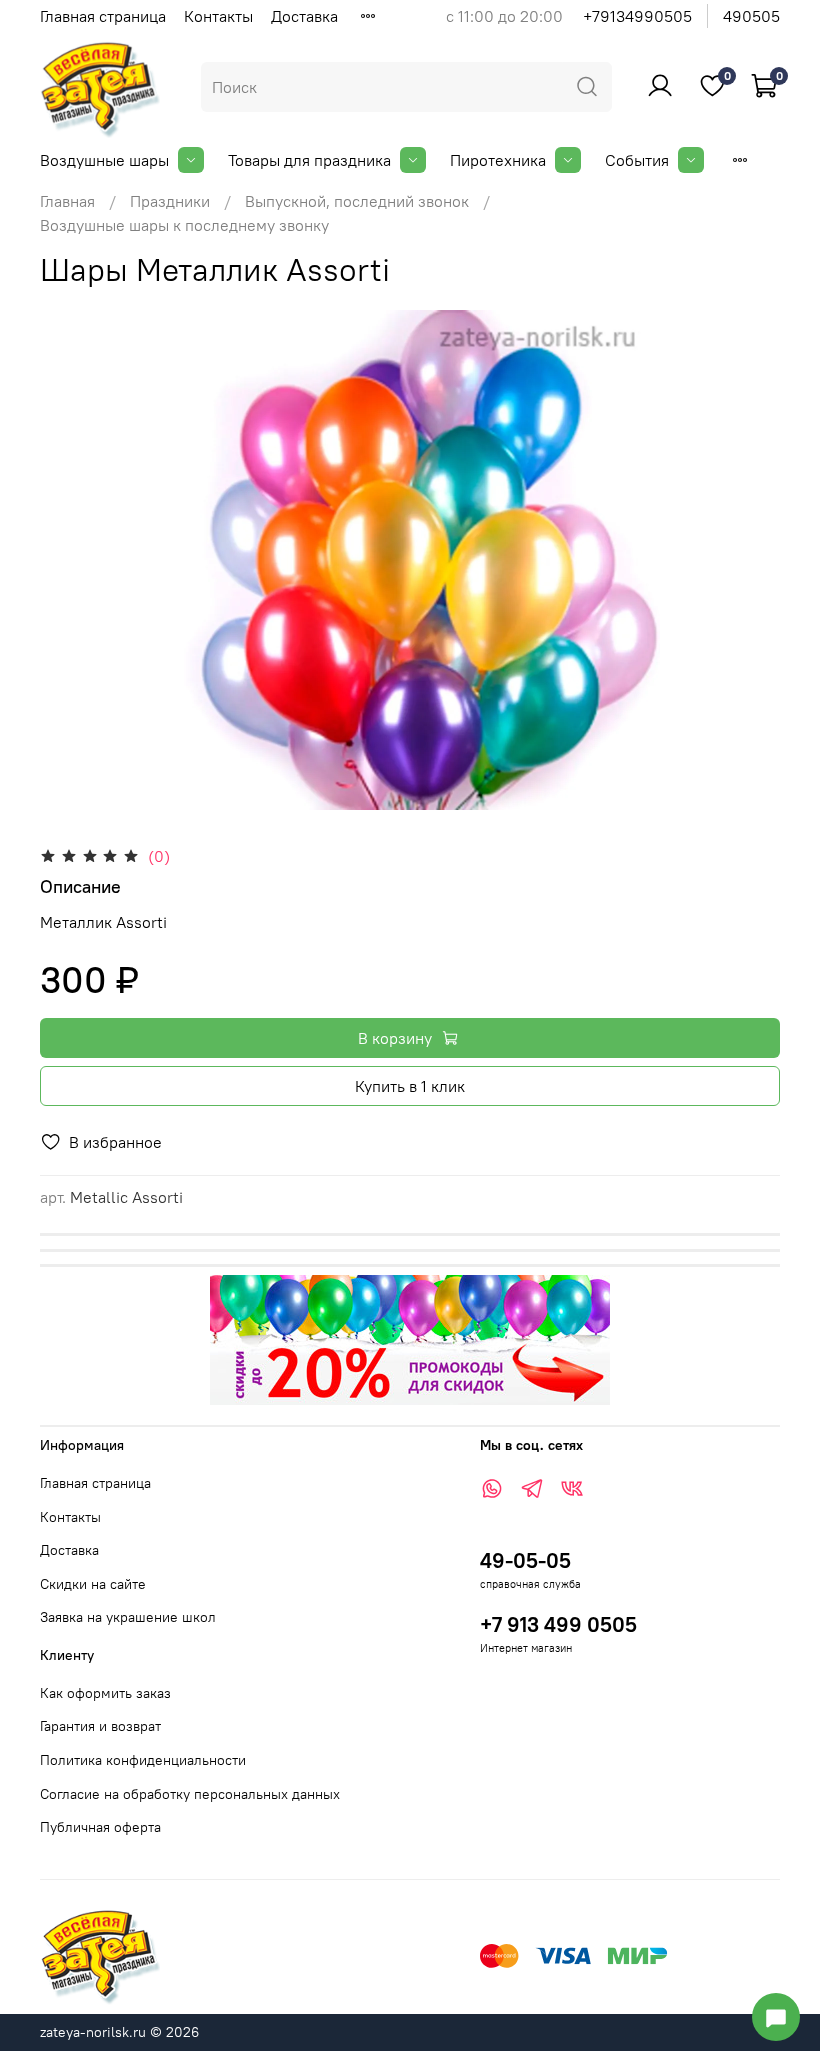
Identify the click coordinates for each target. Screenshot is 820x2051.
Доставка (304, 16)
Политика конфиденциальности (143, 1760)
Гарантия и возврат (100, 1726)
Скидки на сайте (93, 1584)
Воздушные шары (104, 160)
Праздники (170, 201)
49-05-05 (525, 1560)
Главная (67, 201)
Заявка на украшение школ (128, 1617)
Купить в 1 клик (410, 1086)
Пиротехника (498, 160)
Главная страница (103, 16)
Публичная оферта (100, 1827)
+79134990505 (637, 16)
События (637, 160)
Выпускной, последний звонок (357, 201)
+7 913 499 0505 (558, 1624)
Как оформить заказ (105, 1693)
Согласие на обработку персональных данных (190, 1794)
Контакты (218, 16)
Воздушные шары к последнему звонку (184, 225)
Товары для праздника (309, 160)
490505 (751, 16)
